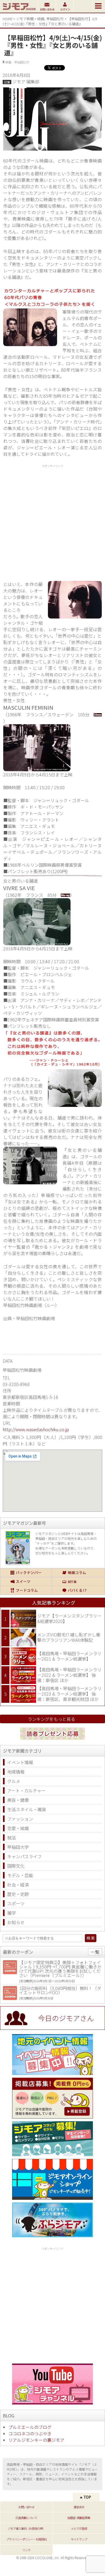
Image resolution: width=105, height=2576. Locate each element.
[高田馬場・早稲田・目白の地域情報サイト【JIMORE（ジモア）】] (19, 11)
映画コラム (78, 1573)
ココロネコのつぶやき (30, 2433)
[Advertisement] (52, 522)
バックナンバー (26, 1573)
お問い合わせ (26, 2507)
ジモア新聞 (25, 19)
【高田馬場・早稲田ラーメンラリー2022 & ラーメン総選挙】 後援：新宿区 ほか (69, 1675)
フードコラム (26, 1590)
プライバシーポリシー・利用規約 (26, 2539)
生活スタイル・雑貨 (27, 1809)
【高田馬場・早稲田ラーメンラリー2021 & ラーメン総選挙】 (69, 1656)
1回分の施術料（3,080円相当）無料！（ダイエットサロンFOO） (60, 1990)
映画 (41, 19)
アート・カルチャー (27, 1790)
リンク (26, 2550)
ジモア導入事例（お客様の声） (26, 2528)
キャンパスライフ (24, 1856)
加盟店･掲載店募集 (79, 2518)
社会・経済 (18, 1885)
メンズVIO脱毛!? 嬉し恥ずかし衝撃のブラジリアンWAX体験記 (69, 1637)
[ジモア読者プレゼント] (52, 1740)
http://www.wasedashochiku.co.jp (36, 1429)
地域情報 (16, 1772)
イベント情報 (20, 1762)
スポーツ (16, 1903)
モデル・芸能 (20, 1875)
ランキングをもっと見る (51, 1719)
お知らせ (16, 1922)
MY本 (78, 1582)
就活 (12, 1838)
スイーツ (26, 1582)
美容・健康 (18, 1800)
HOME (8, 19)
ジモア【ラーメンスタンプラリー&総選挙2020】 (69, 1618)
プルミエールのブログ (30, 2427)
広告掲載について (26, 2518)
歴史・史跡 (18, 1894)
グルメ (14, 1781)
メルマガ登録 (79, 2528)
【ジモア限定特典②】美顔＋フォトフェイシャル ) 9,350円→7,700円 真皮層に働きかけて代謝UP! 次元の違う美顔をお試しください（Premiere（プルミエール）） (60, 1969)
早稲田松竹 (55, 19)
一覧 (95, 1952)
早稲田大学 (18, 1847)
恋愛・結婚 (18, 1828)
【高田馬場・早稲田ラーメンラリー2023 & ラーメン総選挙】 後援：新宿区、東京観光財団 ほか (69, 1694)
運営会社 (79, 2507)
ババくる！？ (78, 1590)
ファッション (20, 1819)
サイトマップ (79, 2539)
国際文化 (16, 1866)
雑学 (12, 1913)
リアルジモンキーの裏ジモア (36, 2440)
